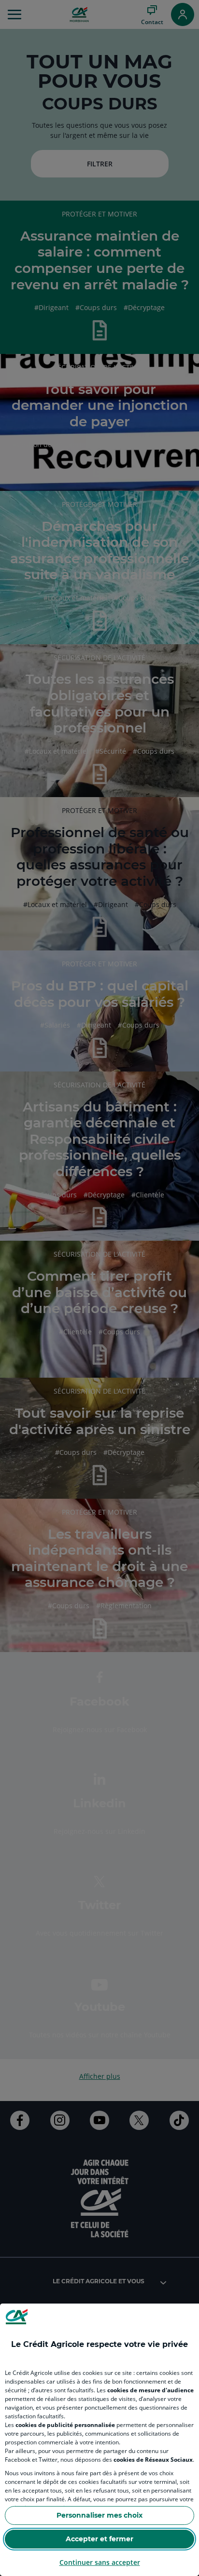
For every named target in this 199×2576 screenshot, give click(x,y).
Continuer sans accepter (100, 2562)
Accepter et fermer (99, 2539)
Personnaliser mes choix (99, 2515)
